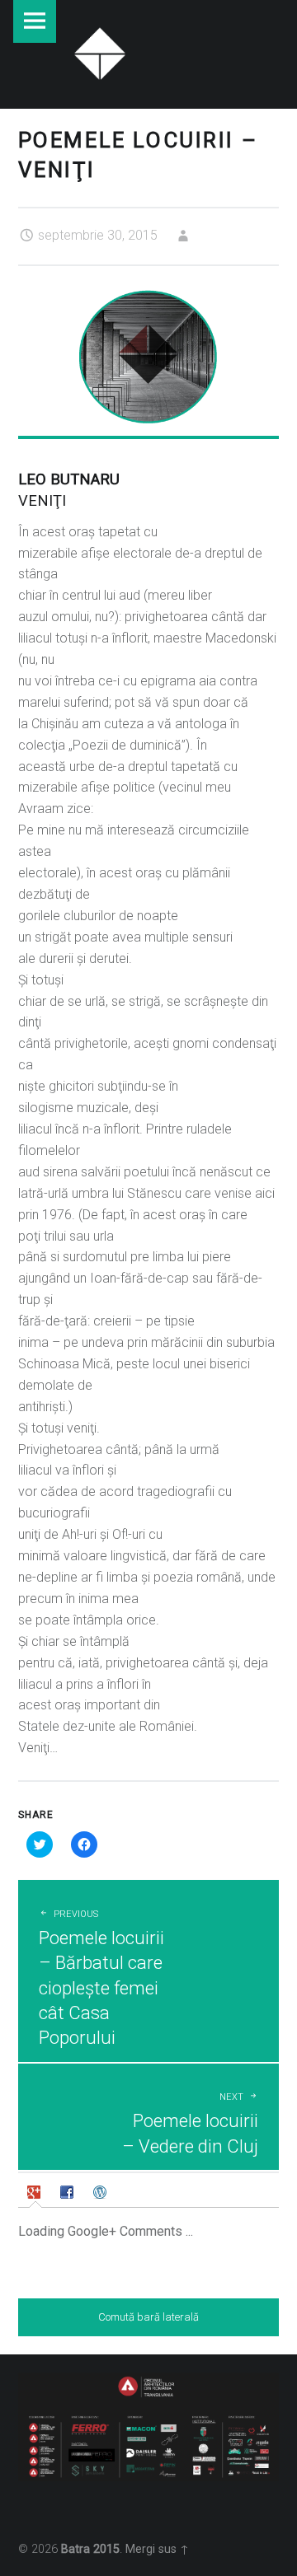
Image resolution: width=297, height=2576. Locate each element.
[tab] (36, 2192)
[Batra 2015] (99, 51)
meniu (35, 21)
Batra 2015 (90, 2549)
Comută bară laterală (148, 2317)
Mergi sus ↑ (157, 2549)
